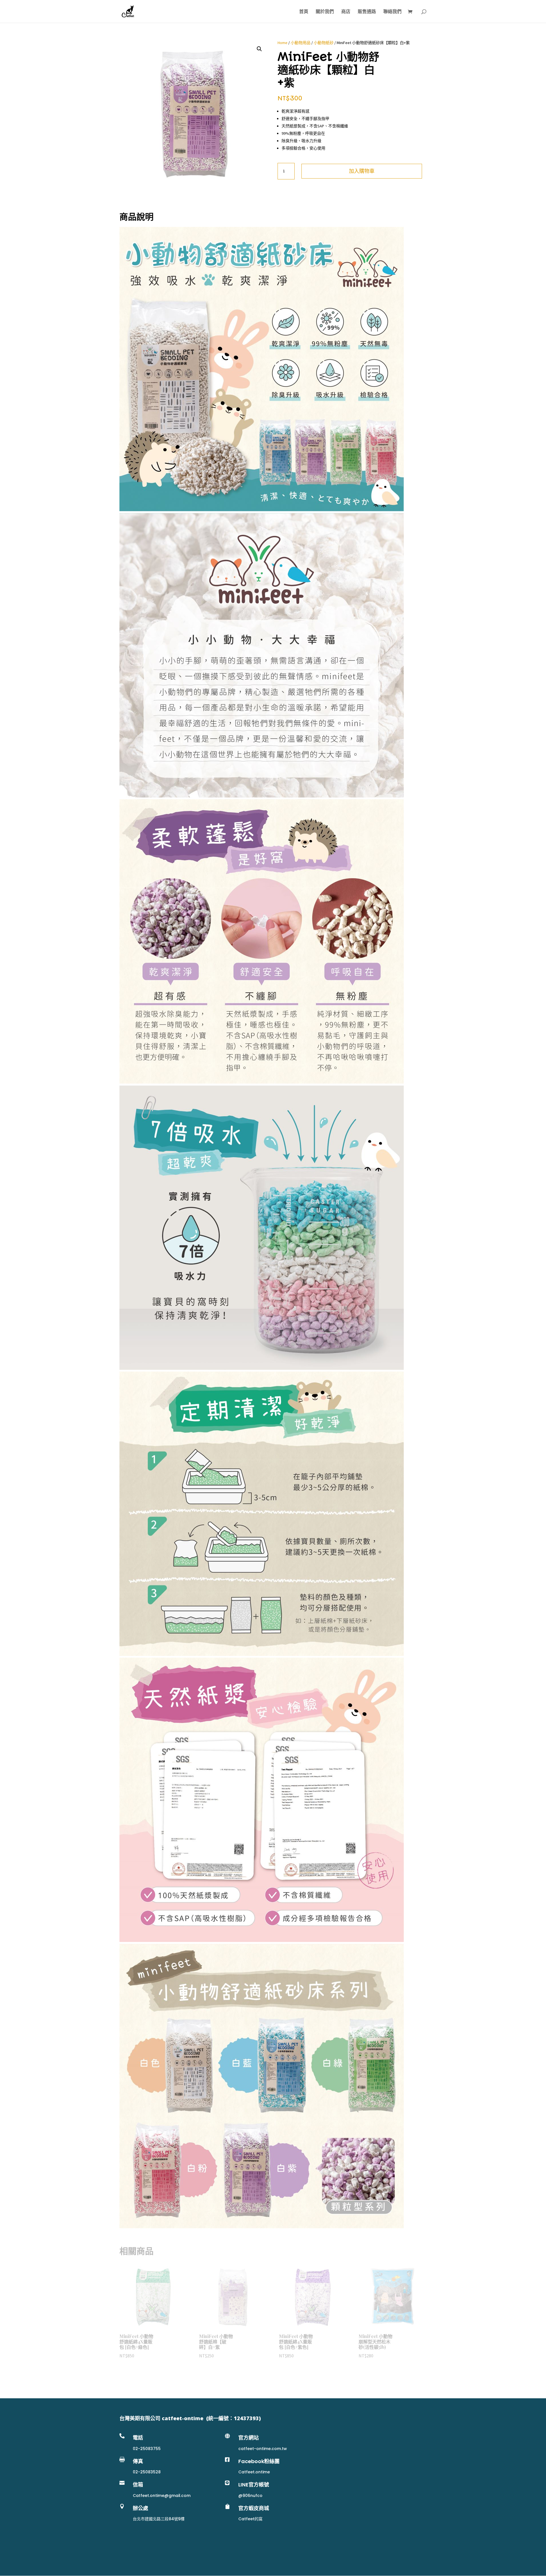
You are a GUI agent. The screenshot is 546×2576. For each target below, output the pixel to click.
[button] (259, 49)
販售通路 (367, 12)
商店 (346, 12)
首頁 (304, 12)
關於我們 (325, 12)
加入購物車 (362, 171)
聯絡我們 (392, 12)
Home (283, 43)
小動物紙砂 (324, 43)
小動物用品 (301, 43)
